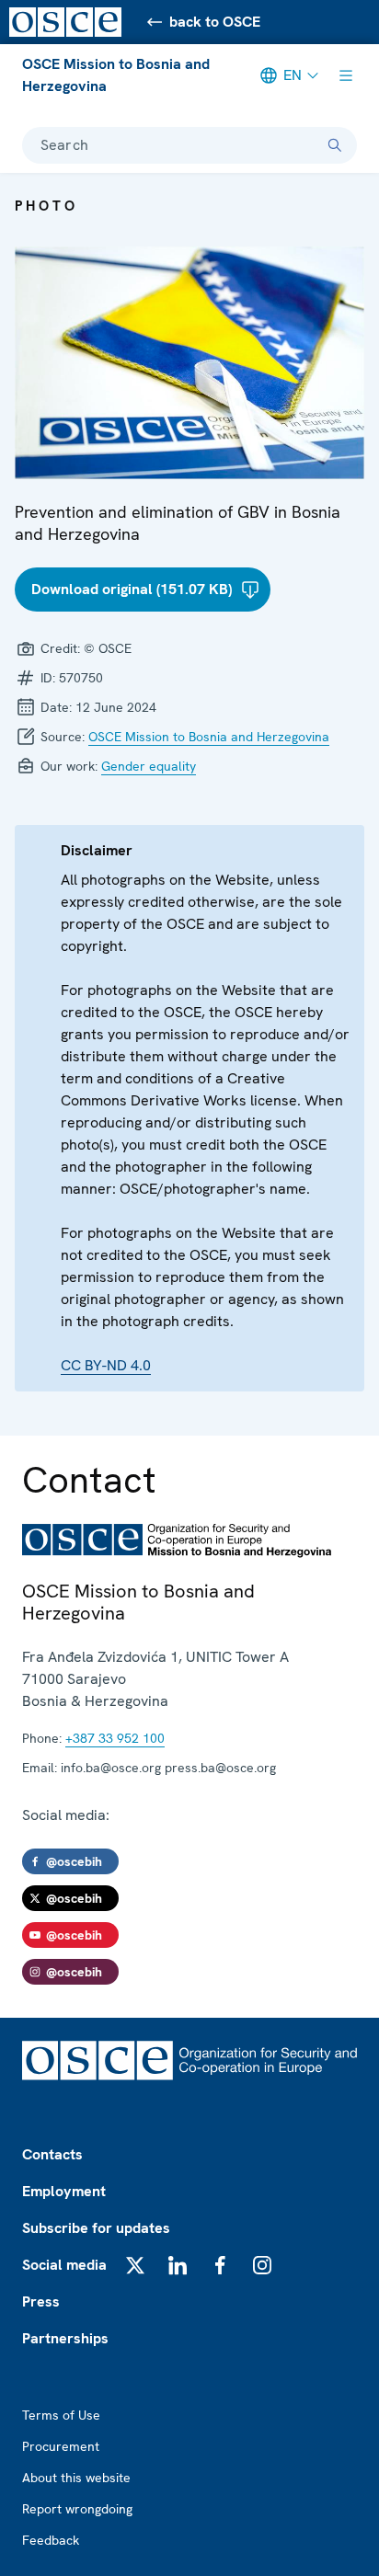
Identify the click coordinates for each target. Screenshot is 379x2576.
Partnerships (65, 2338)
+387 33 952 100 (115, 1738)
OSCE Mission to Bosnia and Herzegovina (116, 75)
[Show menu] (346, 75)
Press (41, 2301)
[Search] (335, 145)
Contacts (52, 2154)
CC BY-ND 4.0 (106, 1365)
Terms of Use (61, 2415)
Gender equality (149, 766)
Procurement (61, 2446)
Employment (64, 2191)
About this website (76, 2478)
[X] (135, 2265)
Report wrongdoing (77, 2509)
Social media (64, 2265)
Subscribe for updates (96, 2228)
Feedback (51, 2540)
